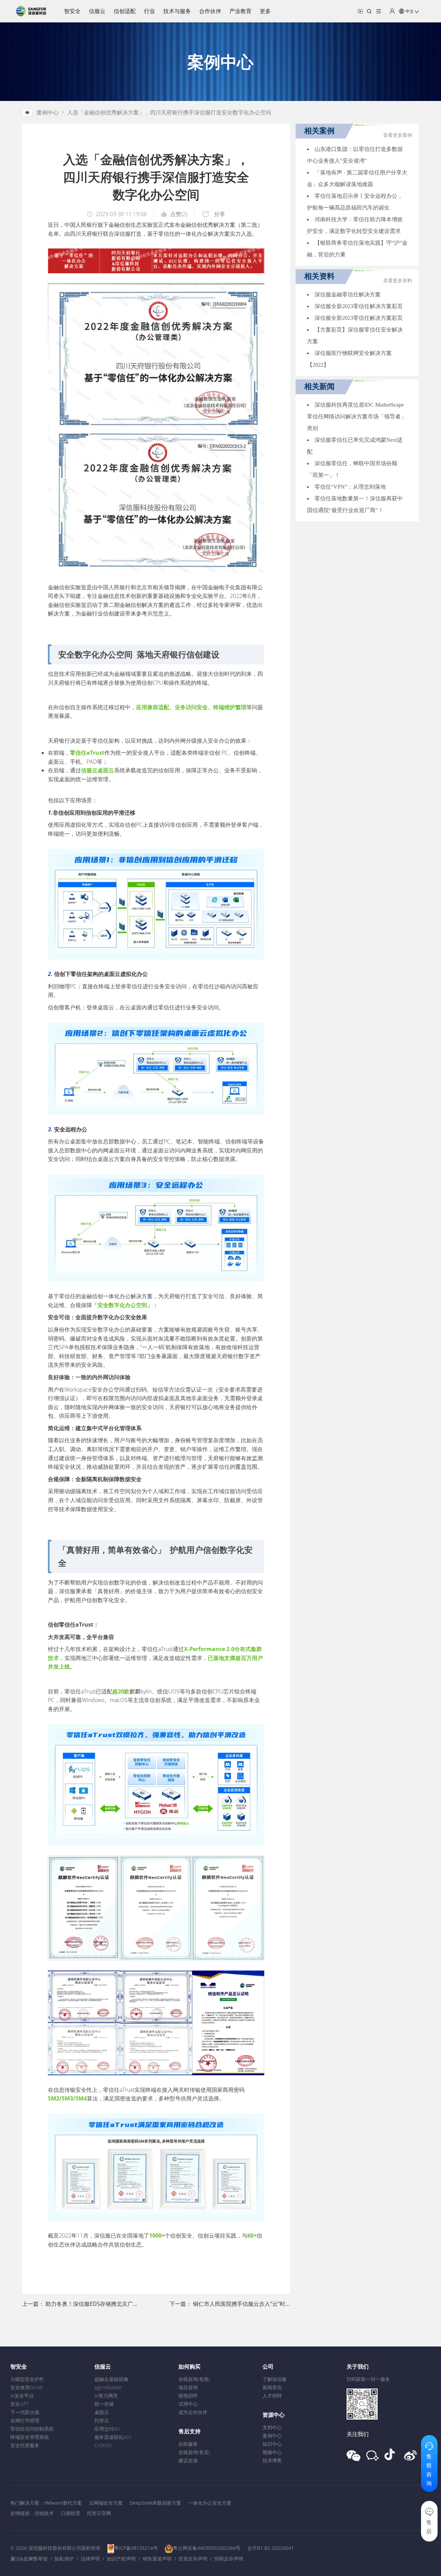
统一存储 (104, 2404)
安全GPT (19, 2404)
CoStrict (103, 2445)
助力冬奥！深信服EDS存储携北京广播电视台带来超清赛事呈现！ (125, 2304)
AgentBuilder (108, 2387)
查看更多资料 (398, 281)
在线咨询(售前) (194, 2379)
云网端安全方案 (106, 2503)
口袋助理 (70, 2513)
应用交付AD (107, 2429)
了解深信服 (275, 2379)
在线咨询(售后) (194, 2452)
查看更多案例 (398, 135)
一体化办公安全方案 (210, 2503)
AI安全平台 (22, 2396)
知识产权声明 (121, 2559)
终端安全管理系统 (30, 2437)
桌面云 (102, 2412)
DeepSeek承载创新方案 (155, 2503)
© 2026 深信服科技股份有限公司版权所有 (55, 2548)
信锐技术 (44, 2513)
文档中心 (272, 2427)
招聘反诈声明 (229, 2559)
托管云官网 (99, 2513)
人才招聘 (272, 2396)
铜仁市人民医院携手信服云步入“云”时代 (242, 2304)
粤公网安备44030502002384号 (207, 2548)
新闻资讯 (272, 2387)
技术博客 (272, 2460)
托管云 (102, 2420)
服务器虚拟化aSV (113, 2437)
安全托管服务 (25, 2445)
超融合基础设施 (111, 2379)
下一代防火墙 (25, 2412)
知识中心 (272, 2444)
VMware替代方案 (63, 2503)
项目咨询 (188, 2387)
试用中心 (188, 2404)
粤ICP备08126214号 (136, 2548)
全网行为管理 (25, 2420)
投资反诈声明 (193, 2559)
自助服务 (188, 2444)
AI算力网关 (106, 2396)
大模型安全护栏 (27, 2379)
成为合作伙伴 (193, 2412)
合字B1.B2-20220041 (271, 2548)
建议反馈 (188, 2460)
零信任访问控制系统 (32, 2429)
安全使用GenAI (27, 2387)
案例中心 (272, 2436)
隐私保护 (64, 2559)
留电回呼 (188, 2396)
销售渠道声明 (157, 2559)
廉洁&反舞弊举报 (29, 2559)
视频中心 (272, 2452)
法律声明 (90, 2559)
